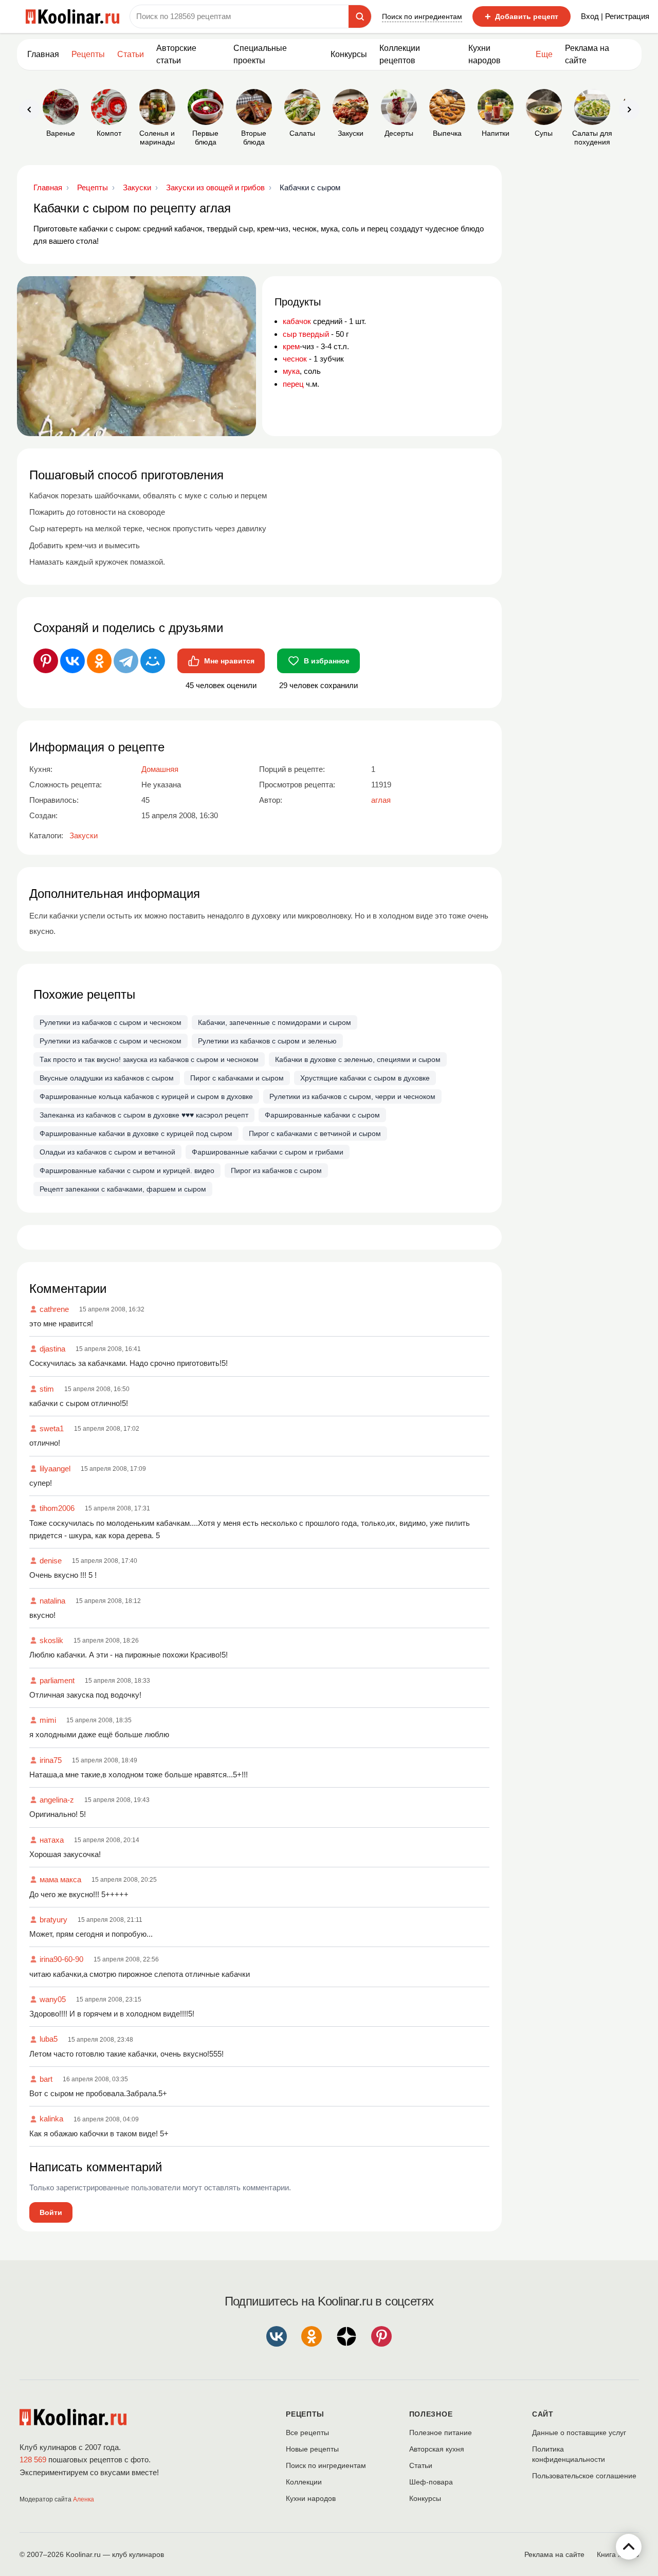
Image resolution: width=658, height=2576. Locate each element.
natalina (52, 1601)
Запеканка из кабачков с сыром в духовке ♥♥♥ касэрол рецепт (144, 1115)
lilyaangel (55, 1469)
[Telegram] (126, 661)
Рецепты (88, 54)
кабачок (297, 321)
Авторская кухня (437, 2449)
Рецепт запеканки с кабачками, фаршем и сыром (123, 1189)
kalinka (51, 2119)
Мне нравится (229, 661)
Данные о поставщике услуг (579, 2433)
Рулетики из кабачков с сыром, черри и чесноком (352, 1096)
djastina (52, 1349)
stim (47, 1389)
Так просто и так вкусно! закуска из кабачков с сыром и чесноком (149, 1059)
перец (293, 384)
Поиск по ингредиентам (422, 16)
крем (291, 346)
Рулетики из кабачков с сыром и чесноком (111, 1022)
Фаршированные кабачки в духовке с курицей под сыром (136, 1133)
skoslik (51, 1640)
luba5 (49, 2039)
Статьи (421, 2465)
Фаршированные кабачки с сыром (322, 1115)
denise (51, 1561)
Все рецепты (307, 2433)
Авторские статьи (176, 54)
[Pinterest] (46, 661)
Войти (51, 2212)
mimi (48, 1720)
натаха (52, 1840)
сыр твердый (306, 334)
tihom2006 (57, 1508)
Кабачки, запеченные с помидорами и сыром (275, 1022)
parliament (57, 1680)
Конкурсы (349, 54)
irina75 (51, 1760)
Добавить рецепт (522, 16)
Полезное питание (441, 2433)
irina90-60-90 (61, 1959)
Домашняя (160, 769)
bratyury (53, 1920)
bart (46, 2079)
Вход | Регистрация (615, 16)
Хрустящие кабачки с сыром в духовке (365, 1078)
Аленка (84, 2499)
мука (291, 371)
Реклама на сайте (587, 54)
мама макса (60, 1879)
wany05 (53, 1999)
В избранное (327, 661)
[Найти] (360, 16)
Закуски (84, 835)
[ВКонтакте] (72, 661)
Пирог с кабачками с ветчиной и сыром (315, 1133)
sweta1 (52, 1428)
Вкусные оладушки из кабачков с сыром (107, 1078)
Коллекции (304, 2482)
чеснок (295, 359)
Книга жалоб (618, 2554)
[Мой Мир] (153, 661)
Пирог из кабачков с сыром (276, 1170)
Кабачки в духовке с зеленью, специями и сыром (358, 1059)
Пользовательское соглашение (584, 2476)
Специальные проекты (260, 54)
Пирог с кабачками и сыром (237, 1078)
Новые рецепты (312, 2449)
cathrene (54, 1309)
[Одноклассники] (99, 661)
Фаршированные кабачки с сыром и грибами (268, 1152)
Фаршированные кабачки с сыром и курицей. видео (127, 1170)
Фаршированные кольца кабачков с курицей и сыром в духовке (146, 1096)
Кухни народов (485, 54)
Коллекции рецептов (400, 54)
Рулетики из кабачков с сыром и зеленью (267, 1041)
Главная (43, 54)
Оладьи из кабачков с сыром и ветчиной (107, 1152)
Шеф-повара (431, 2482)
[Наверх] (629, 2547)
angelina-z (57, 1800)
